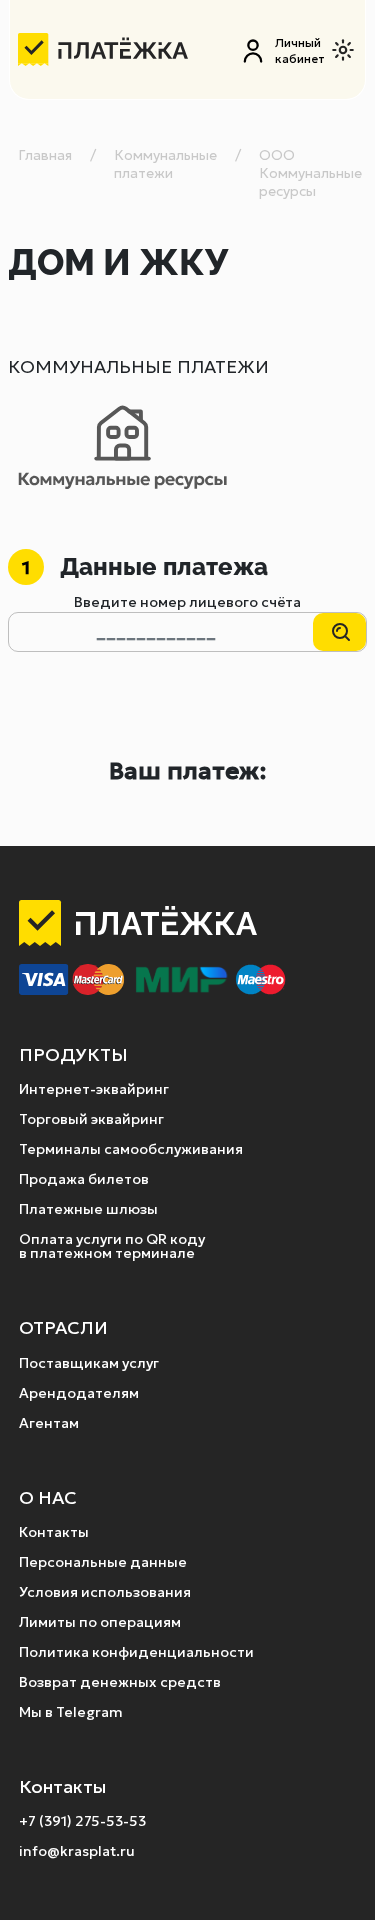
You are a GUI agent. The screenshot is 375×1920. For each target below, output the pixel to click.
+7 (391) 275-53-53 (82, 1821)
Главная (45, 155)
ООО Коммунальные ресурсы (310, 173)
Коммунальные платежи (165, 164)
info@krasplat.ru (77, 1851)
